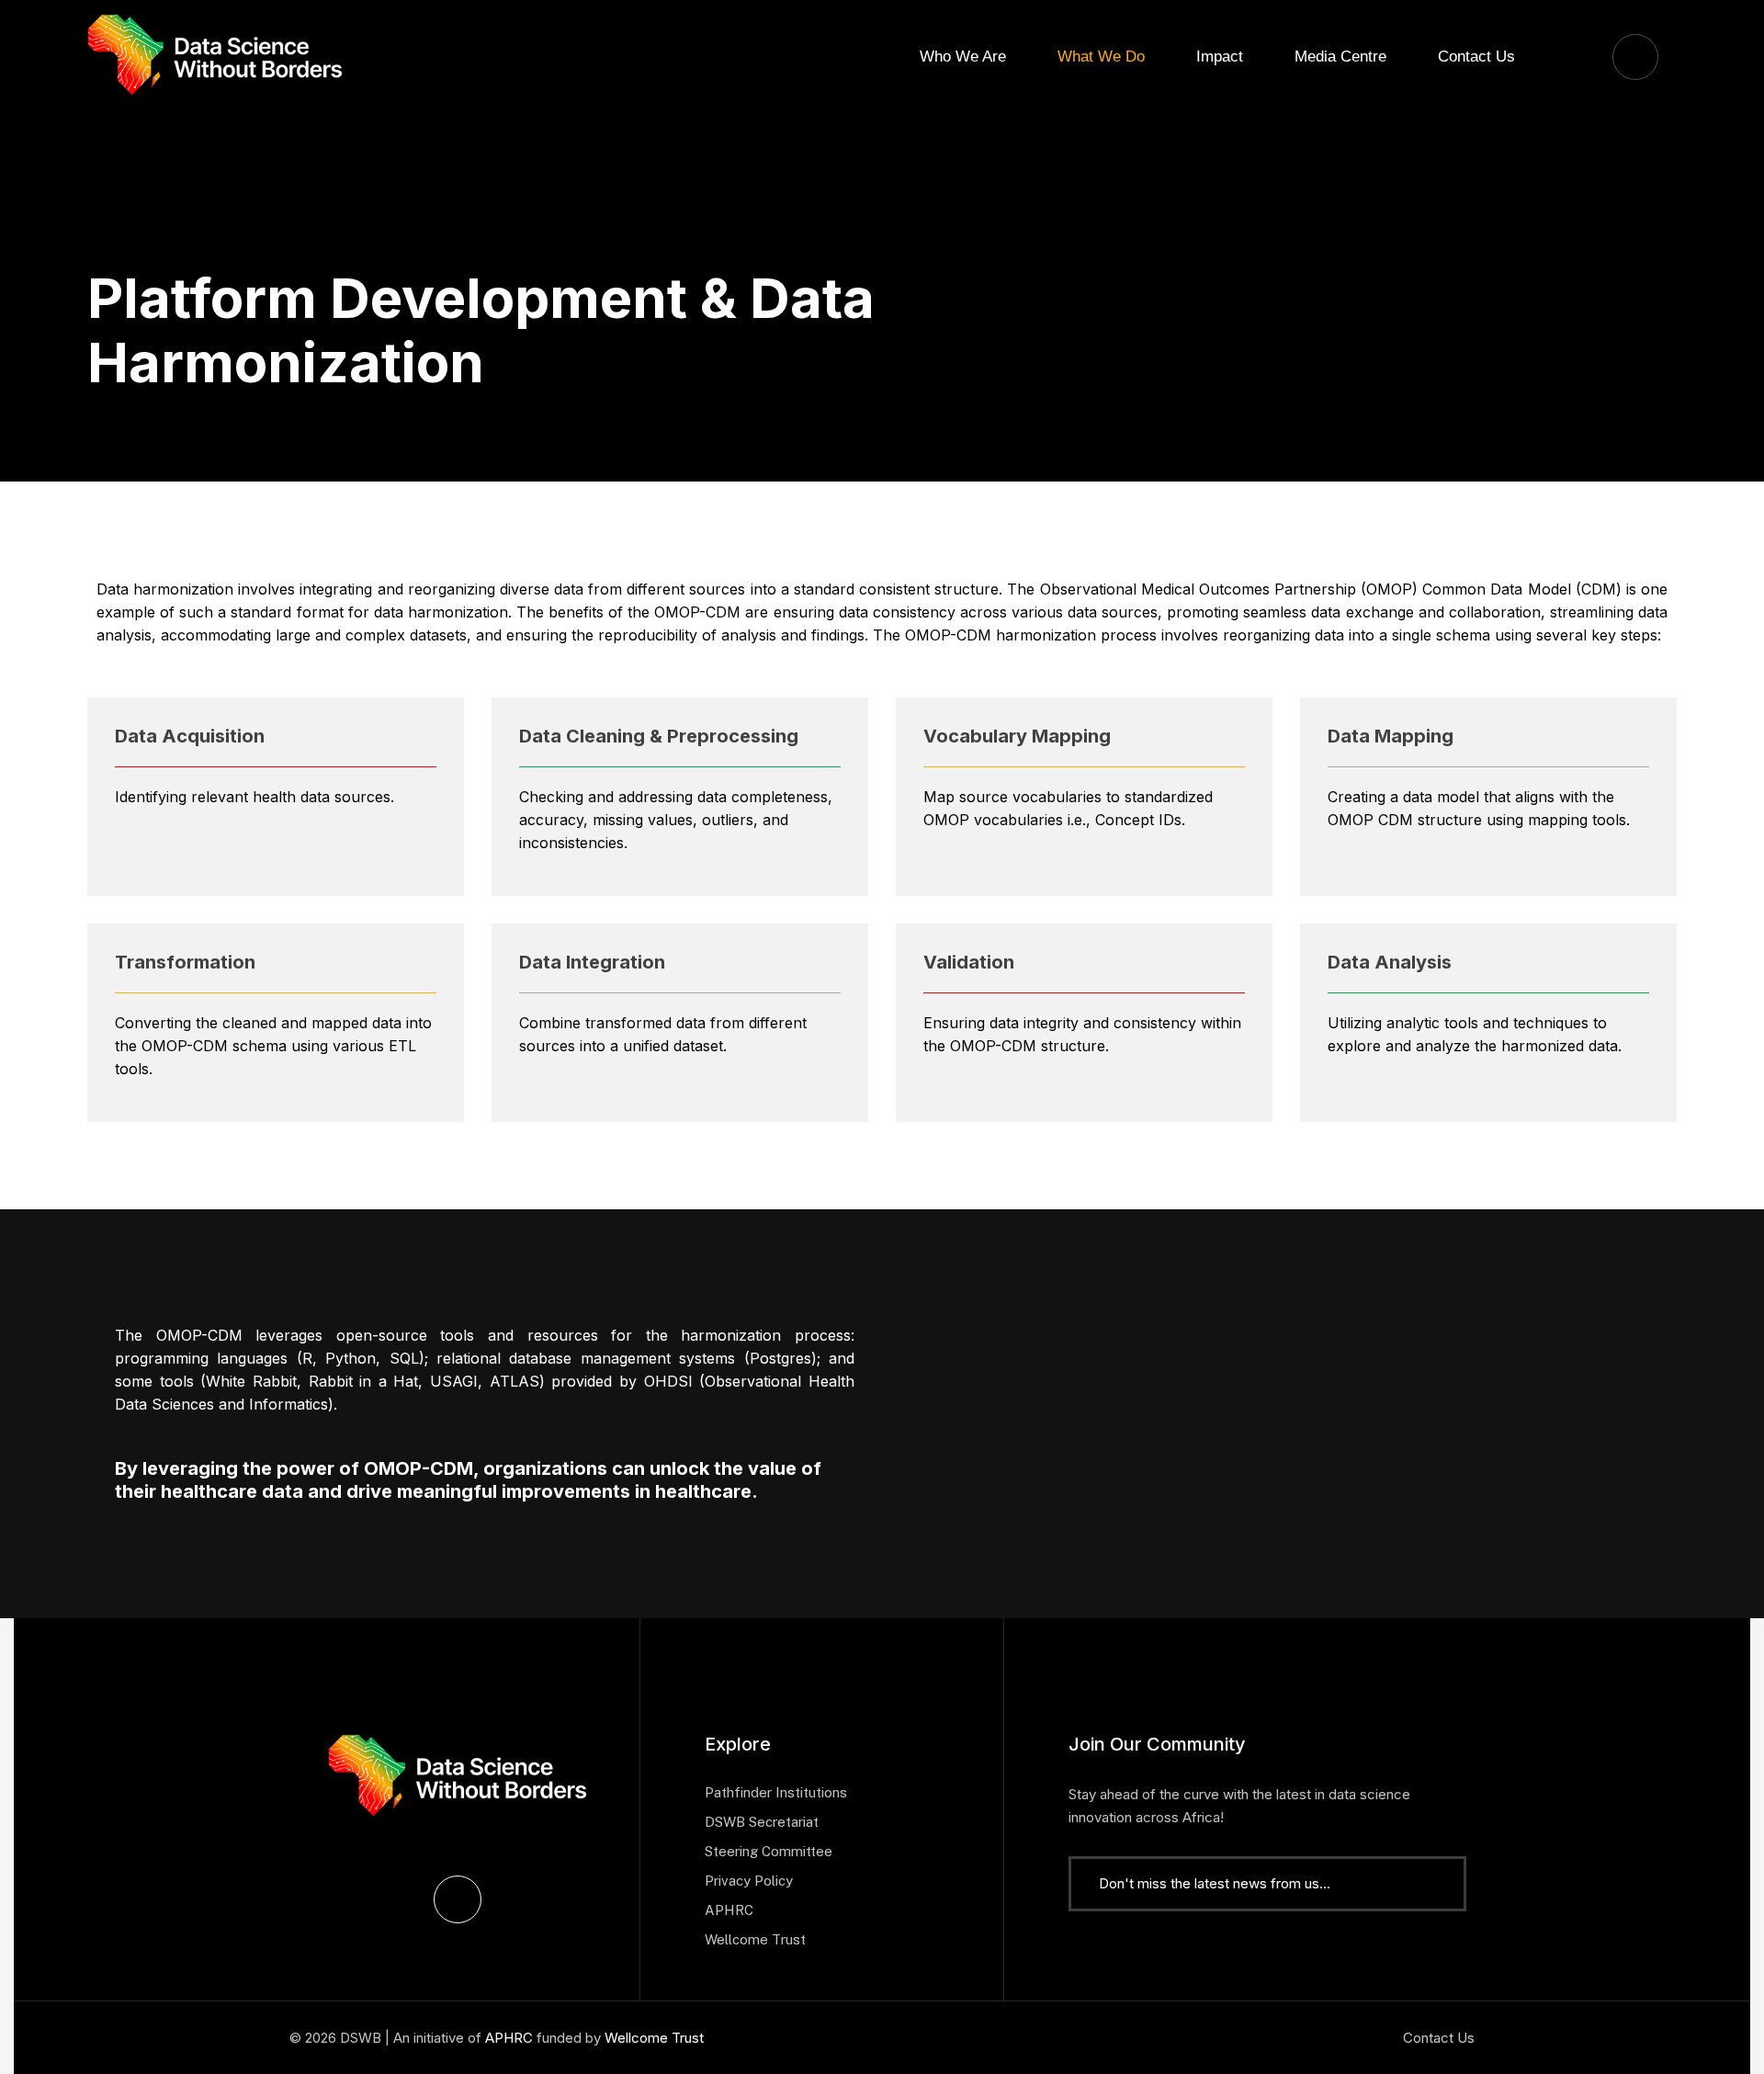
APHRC (509, 2038)
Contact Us (1439, 2038)
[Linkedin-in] (458, 1899)
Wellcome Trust (654, 2038)
